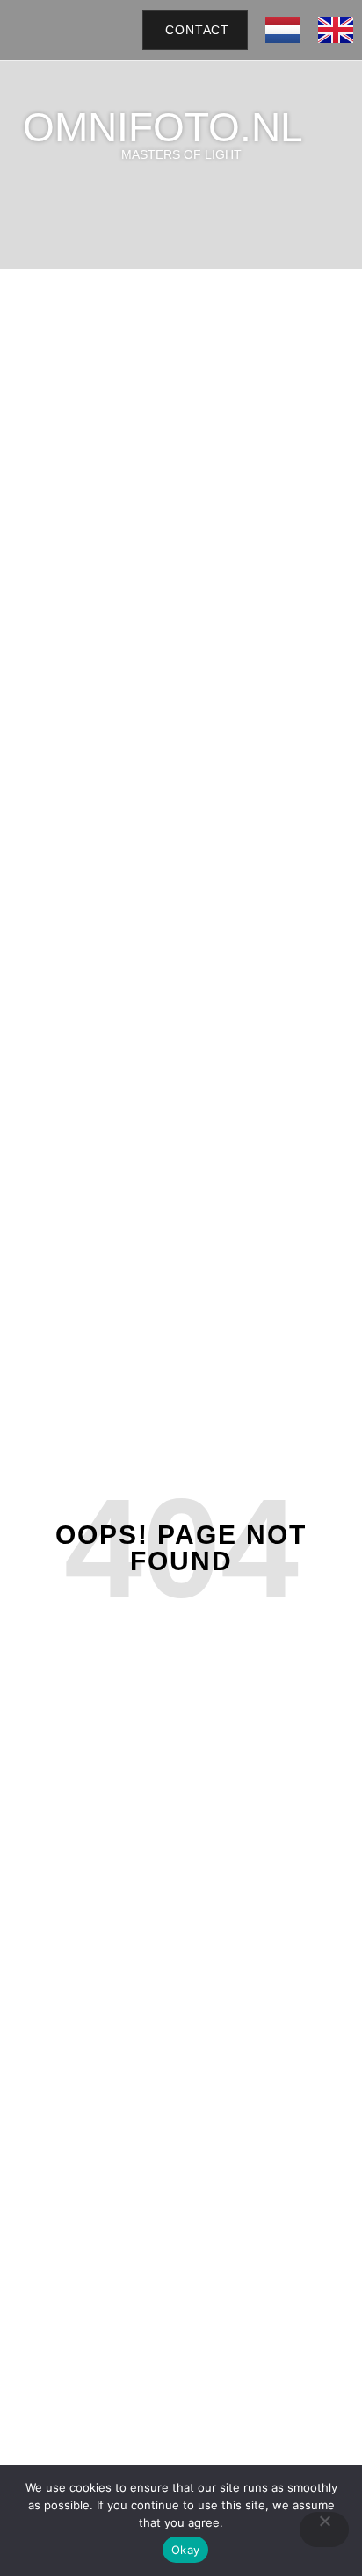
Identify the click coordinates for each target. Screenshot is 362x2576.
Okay (185, 2550)
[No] (324, 2529)
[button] (111, 30)
